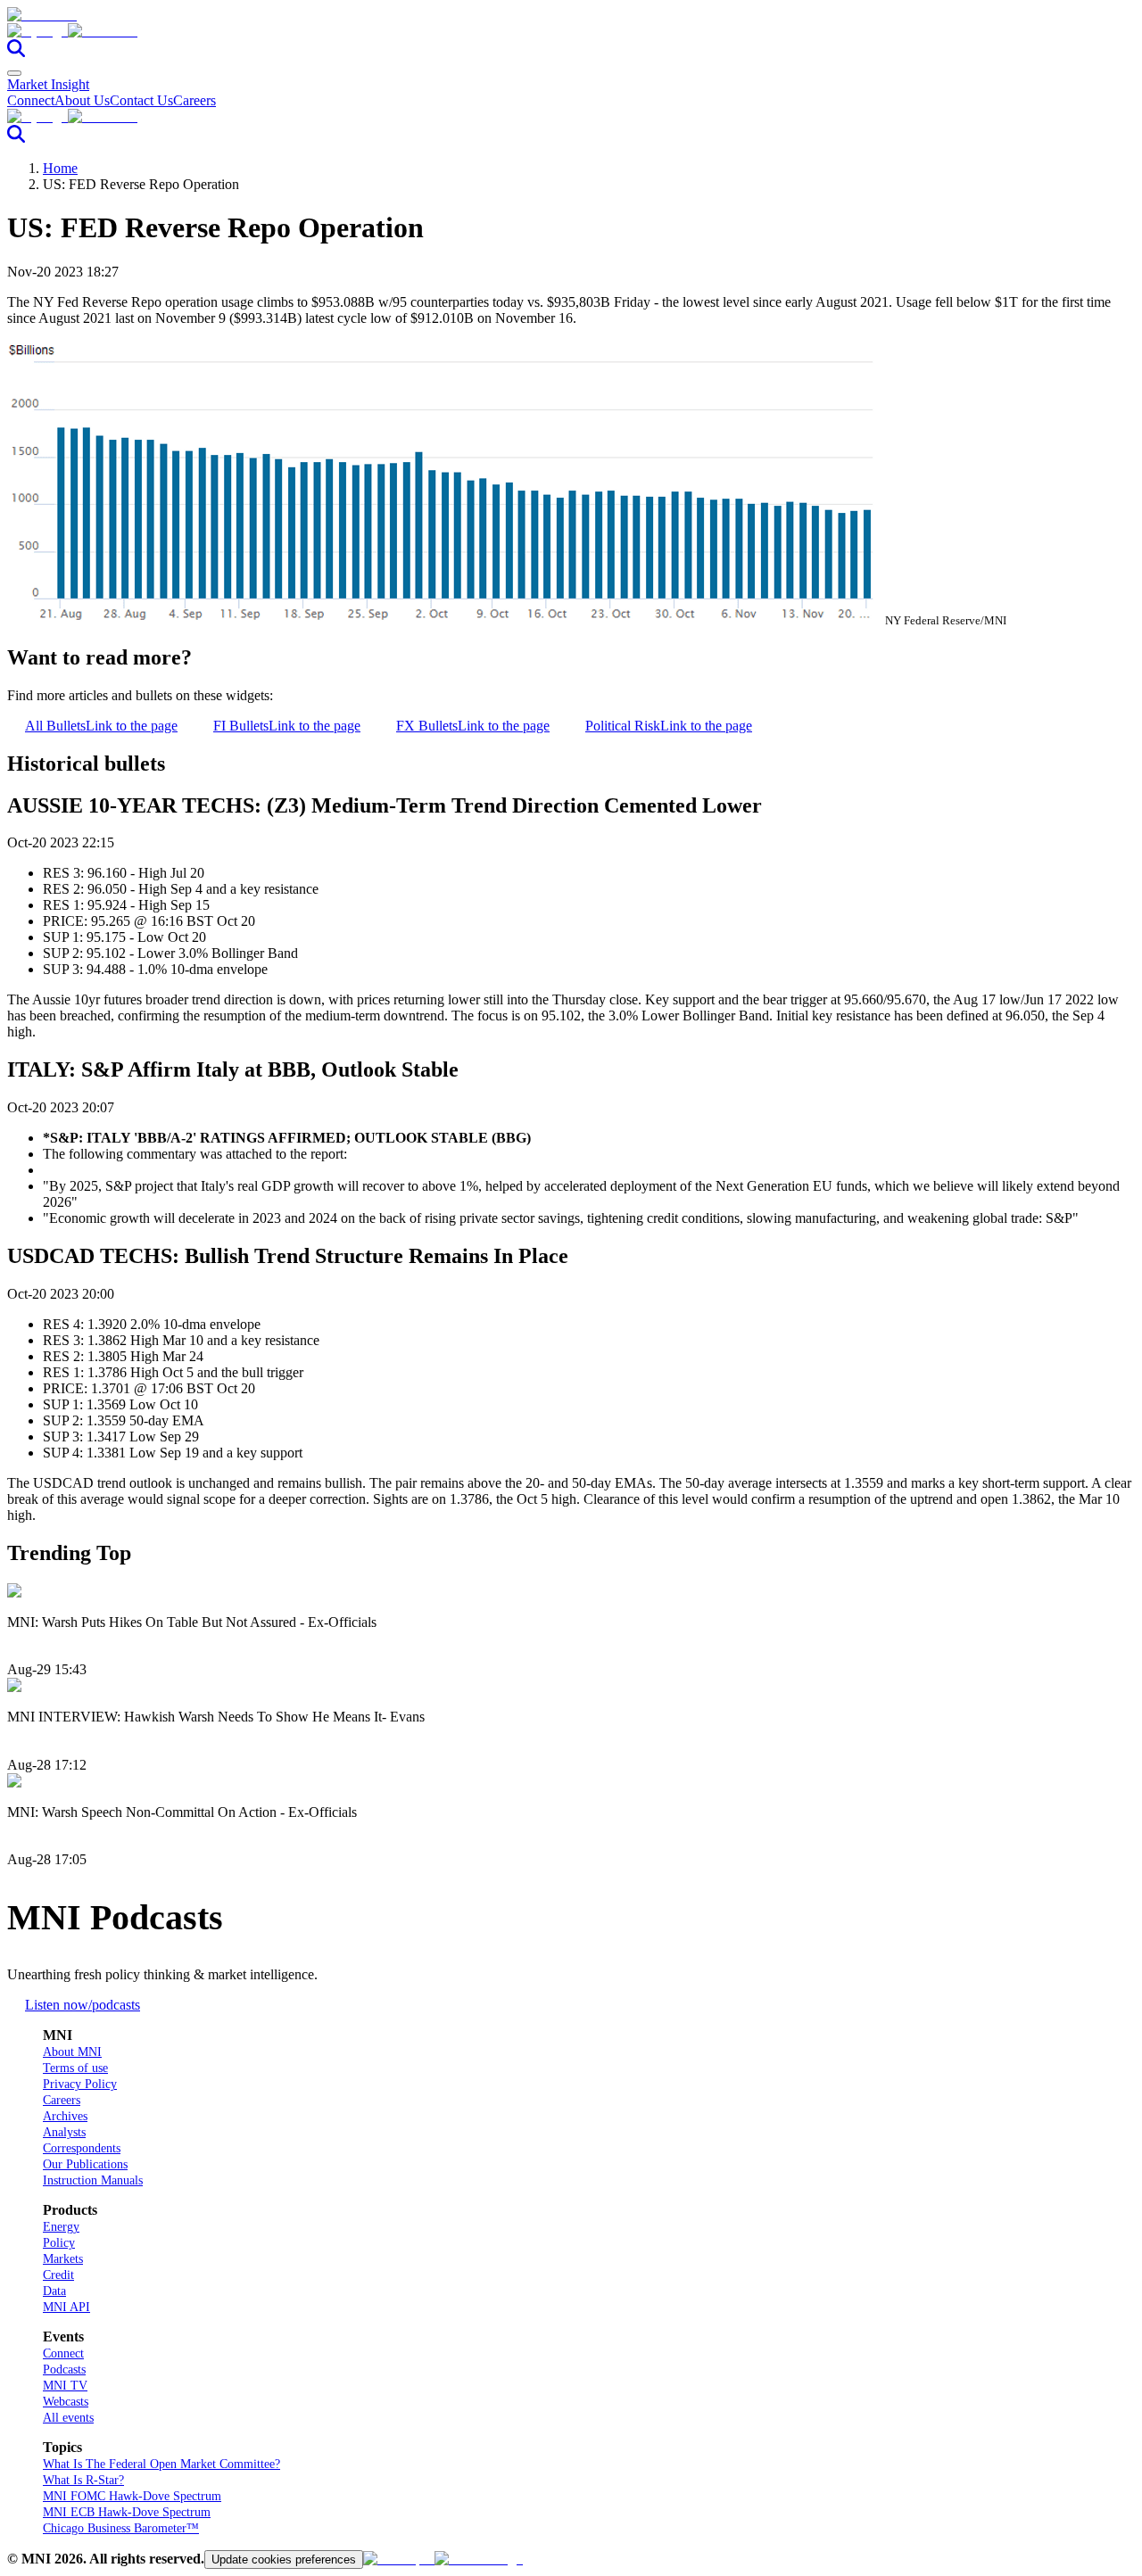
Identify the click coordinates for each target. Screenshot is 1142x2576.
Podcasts (64, 2370)
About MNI (72, 2052)
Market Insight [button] (48, 84)
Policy (59, 2243)
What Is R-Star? (83, 2480)
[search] (16, 52)
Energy (61, 2227)
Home (60, 168)
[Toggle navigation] (14, 73)
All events (68, 2418)
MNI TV (65, 2386)
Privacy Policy (80, 2084)
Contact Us (141, 100)
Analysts (64, 2132)
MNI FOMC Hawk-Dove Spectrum (132, 2496)
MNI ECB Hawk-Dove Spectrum (127, 2512)
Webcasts (66, 2402)
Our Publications (85, 2164)
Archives (65, 2116)
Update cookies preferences (284, 2559)
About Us (82, 100)
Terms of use (75, 2068)
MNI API (66, 2307)
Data (54, 2291)
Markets (63, 2259)
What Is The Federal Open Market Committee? (161, 2464)
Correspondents (82, 2148)
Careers (194, 100)
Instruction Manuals (93, 2180)
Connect (31, 100)
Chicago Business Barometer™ (121, 2528)
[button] (571, 31)
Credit (58, 2275)
